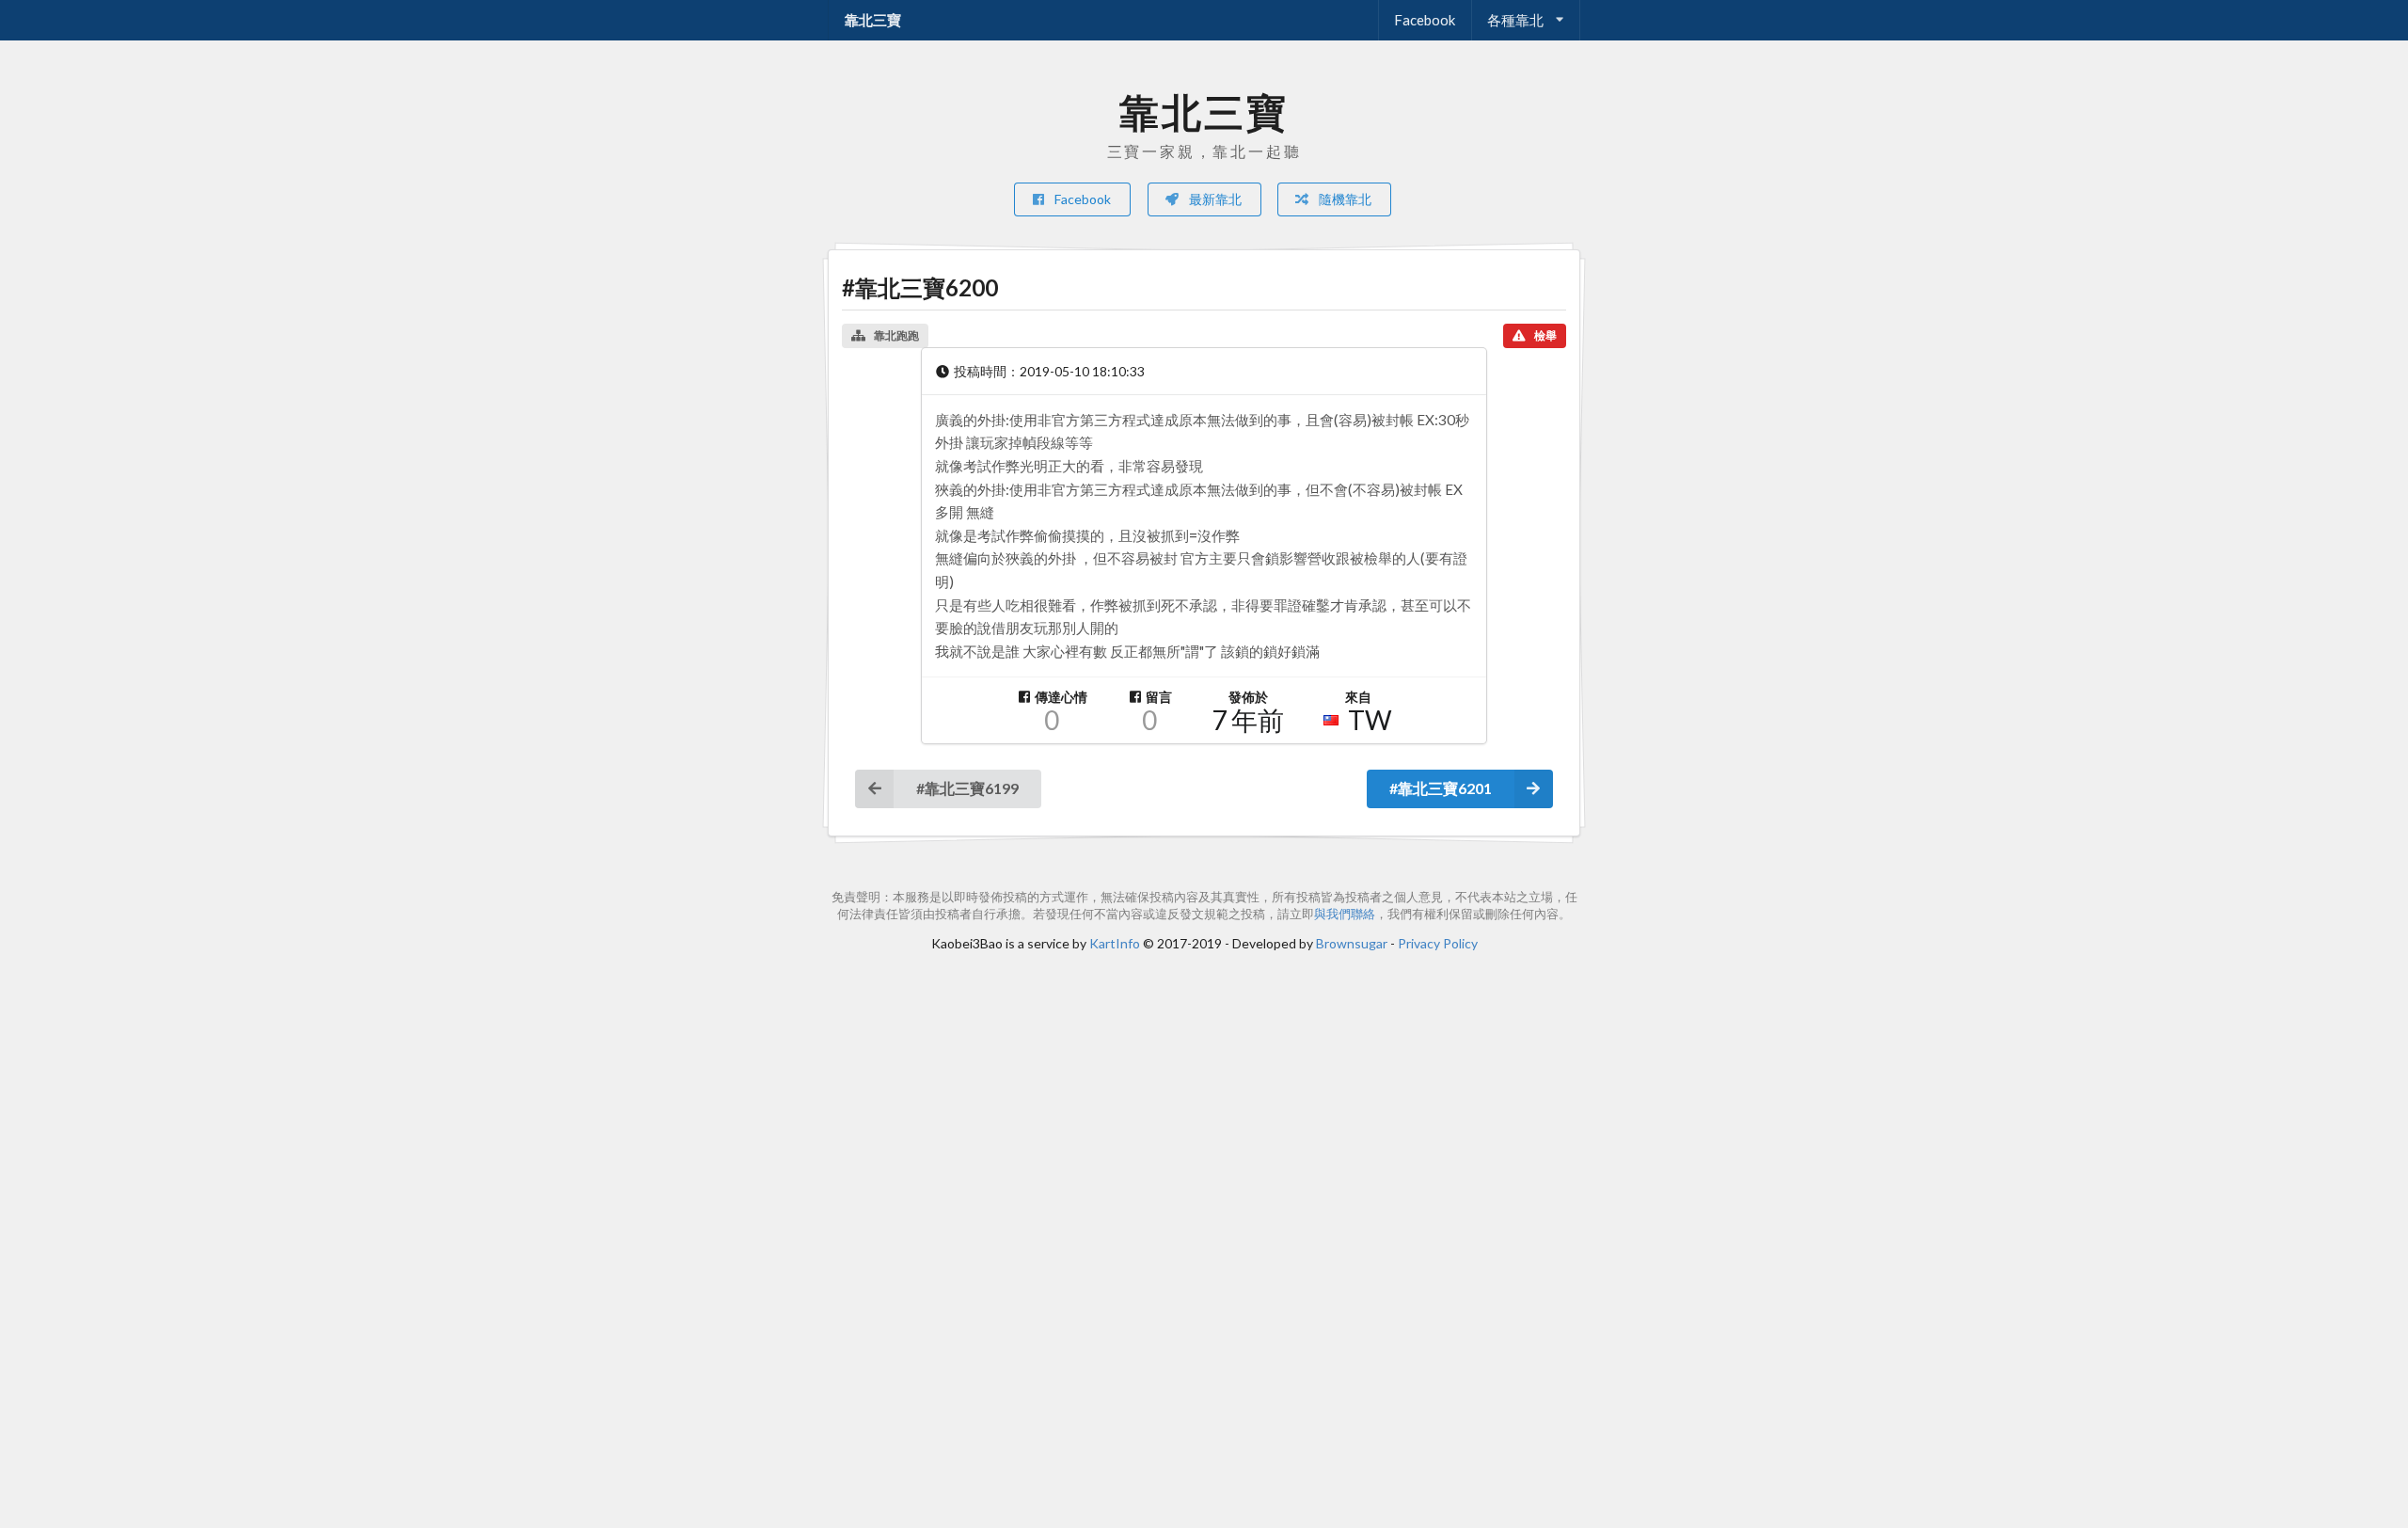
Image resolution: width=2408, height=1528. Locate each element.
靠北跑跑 (896, 335)
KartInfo (1115, 943)
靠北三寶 (873, 20)
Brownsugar (1352, 943)
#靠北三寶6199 (967, 788)
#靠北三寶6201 (1441, 788)
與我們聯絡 (1345, 914)
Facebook (1425, 20)
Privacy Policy (1438, 943)
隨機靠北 (1344, 199)
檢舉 (1545, 335)
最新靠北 (1214, 199)
